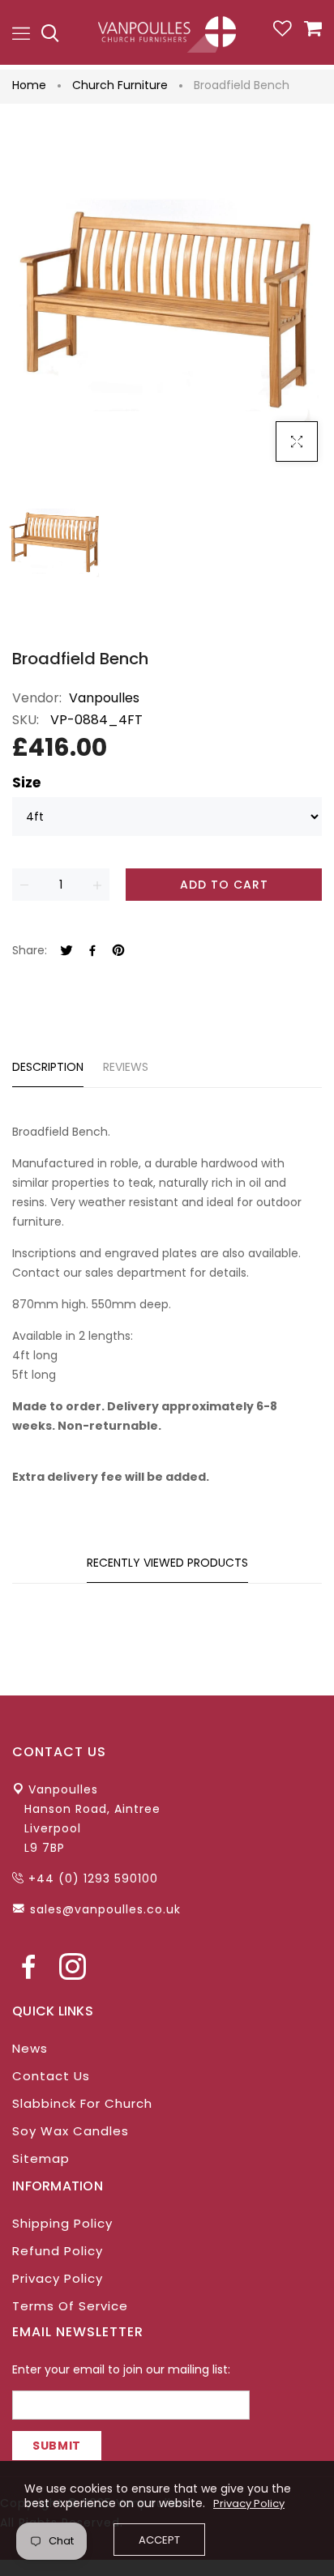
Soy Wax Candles (71, 2131)
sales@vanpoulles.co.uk (105, 1909)
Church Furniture (120, 85)
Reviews (126, 1067)
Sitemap (41, 2158)
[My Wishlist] (283, 32)
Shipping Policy (62, 2223)
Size (26, 783)
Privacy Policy (58, 2278)
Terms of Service (70, 2306)
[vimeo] (118, 951)
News (30, 2048)
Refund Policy (58, 2251)
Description (48, 1067)
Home (29, 85)
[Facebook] (92, 951)
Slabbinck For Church (82, 2103)
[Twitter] (66, 951)
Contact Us (51, 2076)
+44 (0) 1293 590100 (93, 1879)
